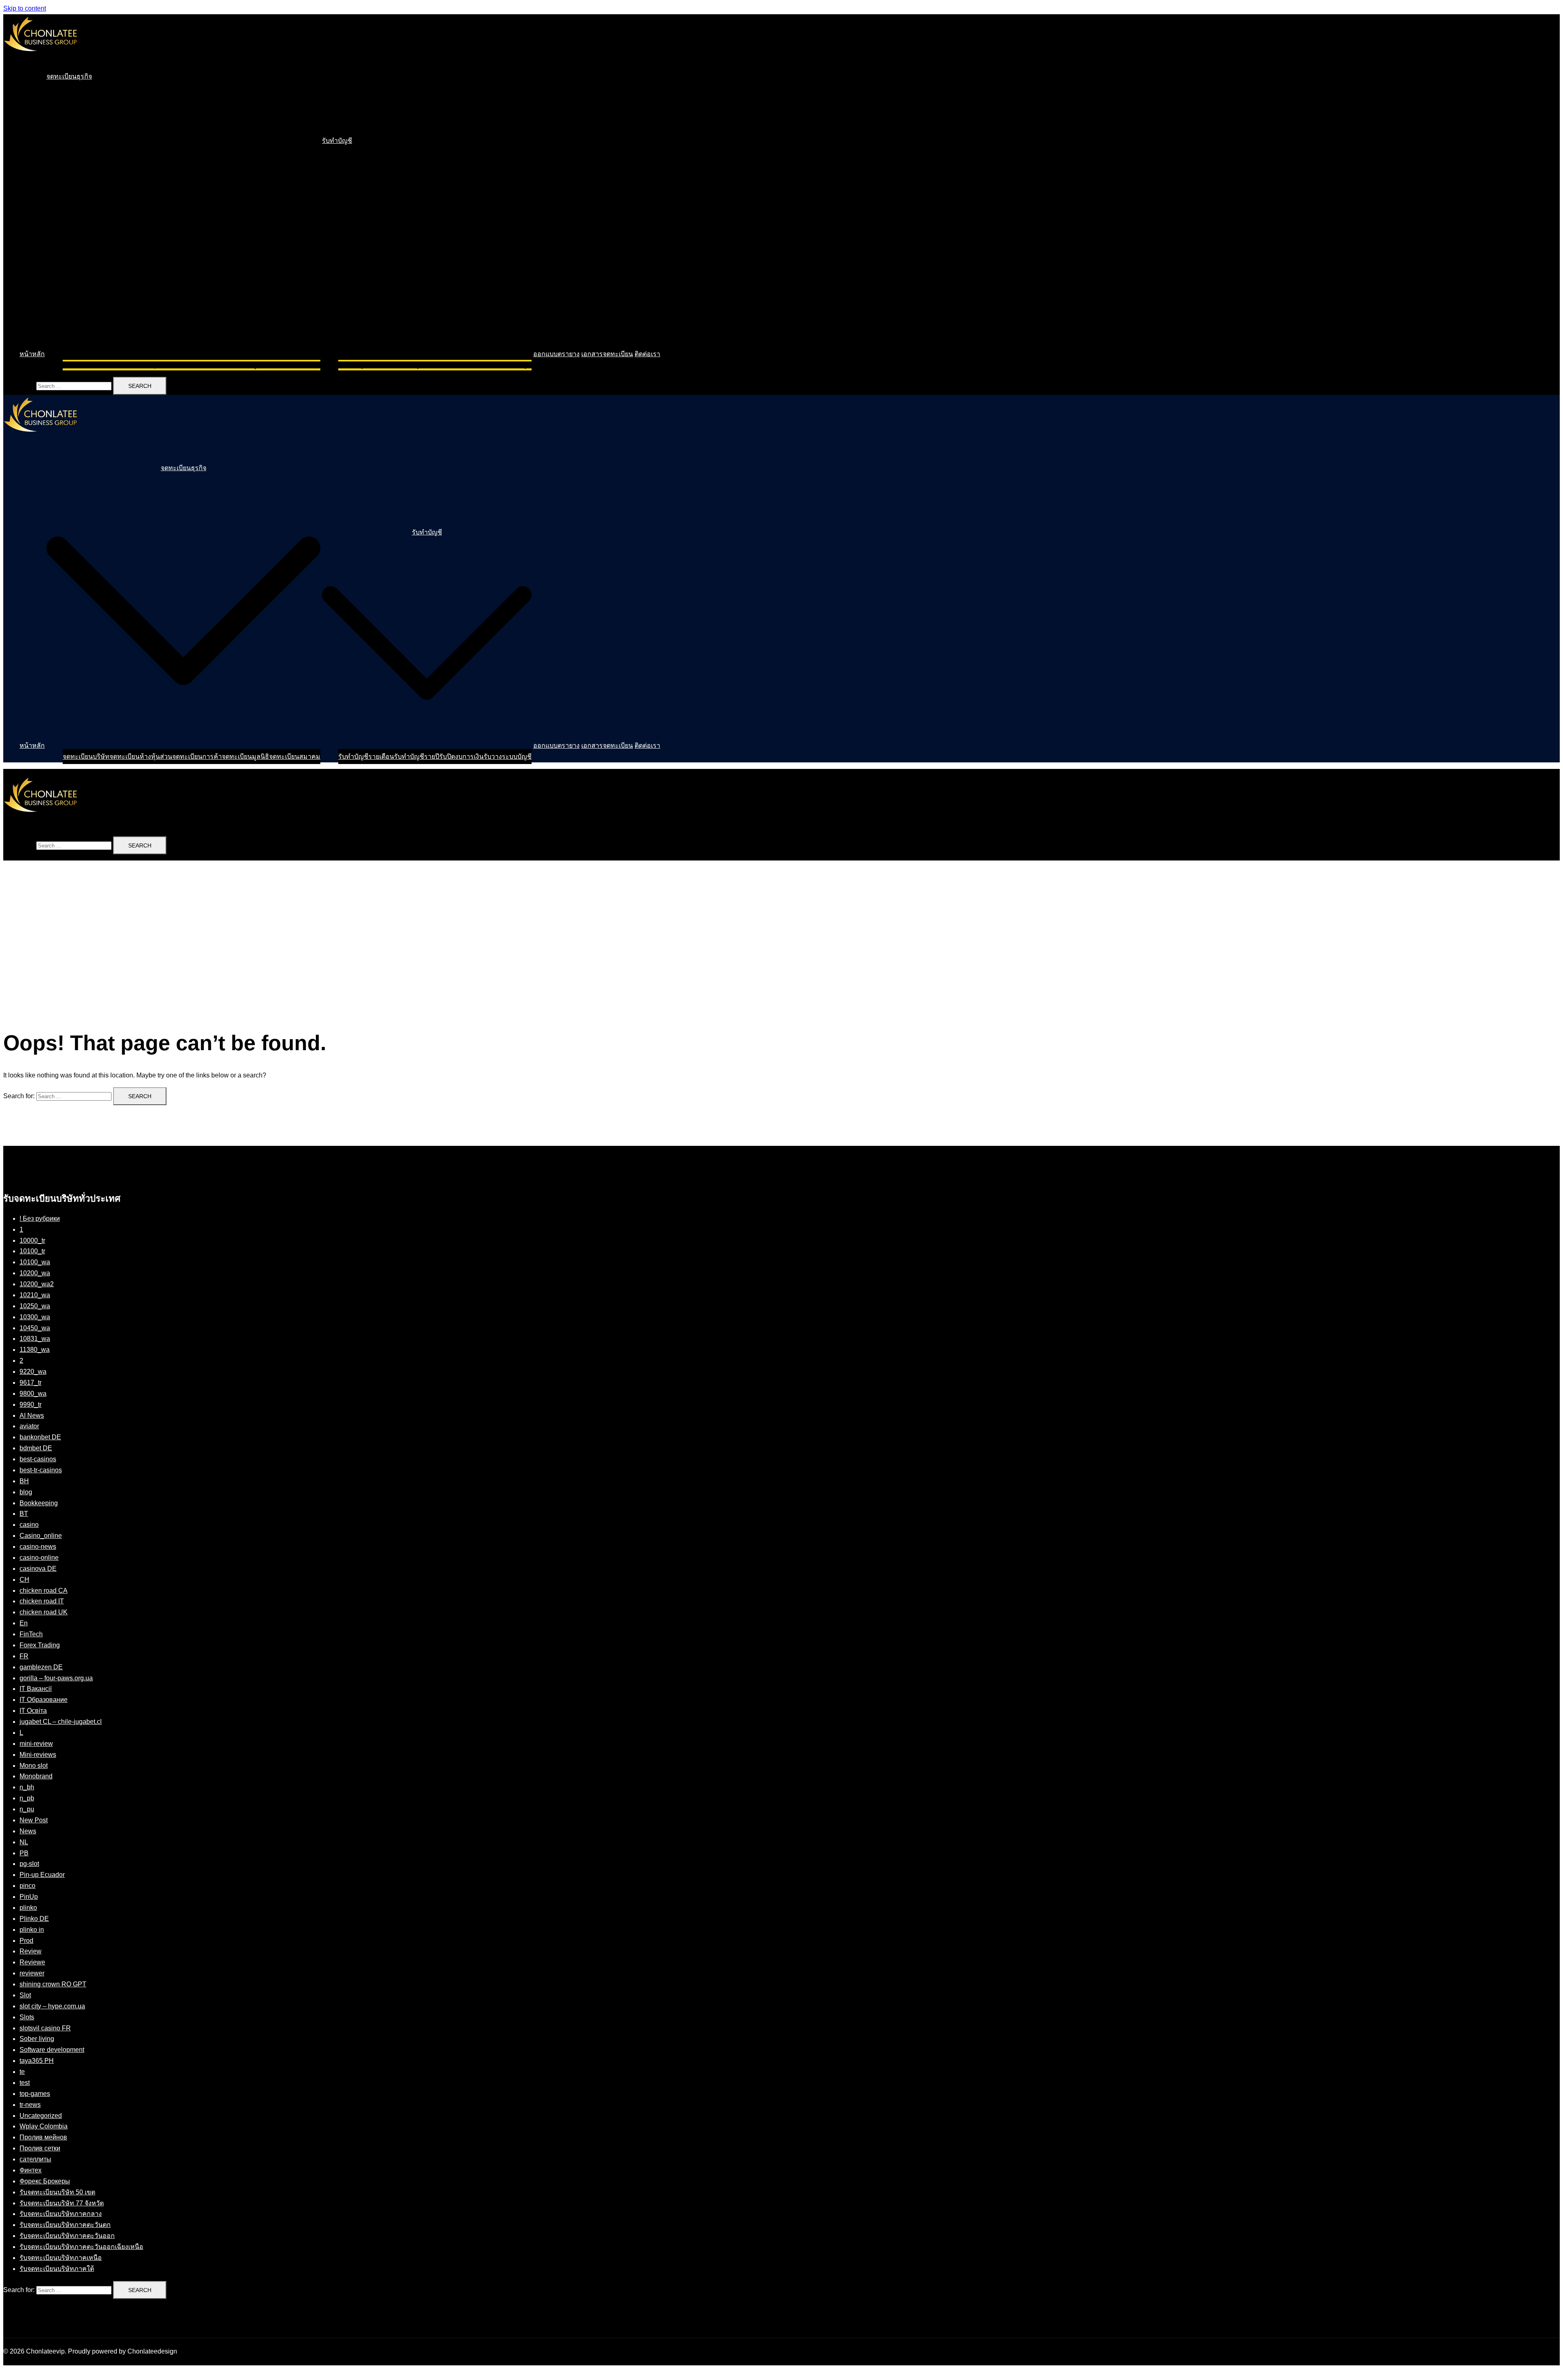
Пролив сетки (40, 2148)
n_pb (27, 1798)
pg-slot (29, 1864)
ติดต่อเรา (647, 354)
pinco (27, 1886)
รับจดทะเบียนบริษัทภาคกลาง (61, 2214)
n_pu (27, 1809)
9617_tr (31, 1383)
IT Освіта (33, 1711)
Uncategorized (41, 2116)
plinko (28, 1908)
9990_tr (31, 1405)
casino (29, 1525)
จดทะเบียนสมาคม (295, 365)
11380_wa (35, 1350)
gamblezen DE (41, 1667)
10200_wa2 (37, 1284)
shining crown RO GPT (53, 1984)
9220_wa (33, 1372)
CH (24, 1580)
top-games (35, 2094)
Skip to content (25, 8)
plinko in (32, 1930)
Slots (27, 2017)
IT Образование (44, 1700)
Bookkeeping (39, 1503)
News (28, 1831)
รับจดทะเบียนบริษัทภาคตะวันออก (67, 2236)
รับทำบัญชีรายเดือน (366, 365)
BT (24, 1514)
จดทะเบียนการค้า (197, 365)
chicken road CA (44, 1591)
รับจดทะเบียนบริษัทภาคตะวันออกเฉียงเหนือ (81, 2247)
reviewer (32, 1973)
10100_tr (32, 1251)
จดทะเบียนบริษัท (86, 365)
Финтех (31, 2170)
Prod (26, 1941)
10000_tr (32, 1240)
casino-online (39, 1558)
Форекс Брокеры (45, 2181)
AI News (32, 1416)
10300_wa (35, 1317)
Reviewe (32, 1962)
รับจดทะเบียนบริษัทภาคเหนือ (61, 2258)
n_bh (27, 1787)
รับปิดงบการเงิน (461, 365)
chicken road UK (44, 1612)
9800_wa (33, 1394)
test (25, 2083)
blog (26, 1492)
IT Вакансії (36, 1689)
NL (24, 1842)
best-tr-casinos (41, 1470)
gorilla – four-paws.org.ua (56, 1678)
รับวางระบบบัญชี (508, 365)
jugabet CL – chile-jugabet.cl (61, 1722)
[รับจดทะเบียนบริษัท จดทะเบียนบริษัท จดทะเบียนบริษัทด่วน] (40, 59)
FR (24, 1656)
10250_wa (35, 1306)
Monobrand (36, 1776)
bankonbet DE (40, 1437)
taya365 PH (37, 2061)
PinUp (29, 1897)
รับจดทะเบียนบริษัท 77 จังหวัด (62, 2203)
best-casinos (38, 1459)
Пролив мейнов (43, 2137)
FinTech (31, 1634)
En (24, 1623)
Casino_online (41, 1536)
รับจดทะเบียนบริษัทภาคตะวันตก (65, 2225)
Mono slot (34, 1766)
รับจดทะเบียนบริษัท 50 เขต (57, 2192)
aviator (29, 1426)
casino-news (38, 1547)
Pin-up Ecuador (42, 1875)
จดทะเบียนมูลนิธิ (245, 365)
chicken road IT (42, 1601)
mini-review (36, 1744)
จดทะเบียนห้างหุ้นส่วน (141, 365)
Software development (52, 2050)
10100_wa (35, 1262)
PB (24, 1853)
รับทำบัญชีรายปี (417, 365)
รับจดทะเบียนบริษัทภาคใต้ (57, 2269)
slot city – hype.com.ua (52, 2006)
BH (24, 1481)
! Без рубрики (40, 1218)
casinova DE (38, 1569)
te (22, 2072)
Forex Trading (40, 1645)
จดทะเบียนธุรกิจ (69, 76)
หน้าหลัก (32, 354)
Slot (25, 1995)
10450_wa (35, 1328)
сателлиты (35, 2159)
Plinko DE (34, 1919)
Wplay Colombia (44, 2126)
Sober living (37, 2039)
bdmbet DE (36, 1448)
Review (31, 1951)
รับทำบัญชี (337, 141)
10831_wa (35, 1339)
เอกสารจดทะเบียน (607, 354)
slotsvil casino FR (45, 2028)
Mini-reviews (38, 1755)
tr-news (30, 2105)
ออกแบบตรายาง (556, 354)
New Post (34, 1820)
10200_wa (35, 1273)
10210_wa (35, 1295)
